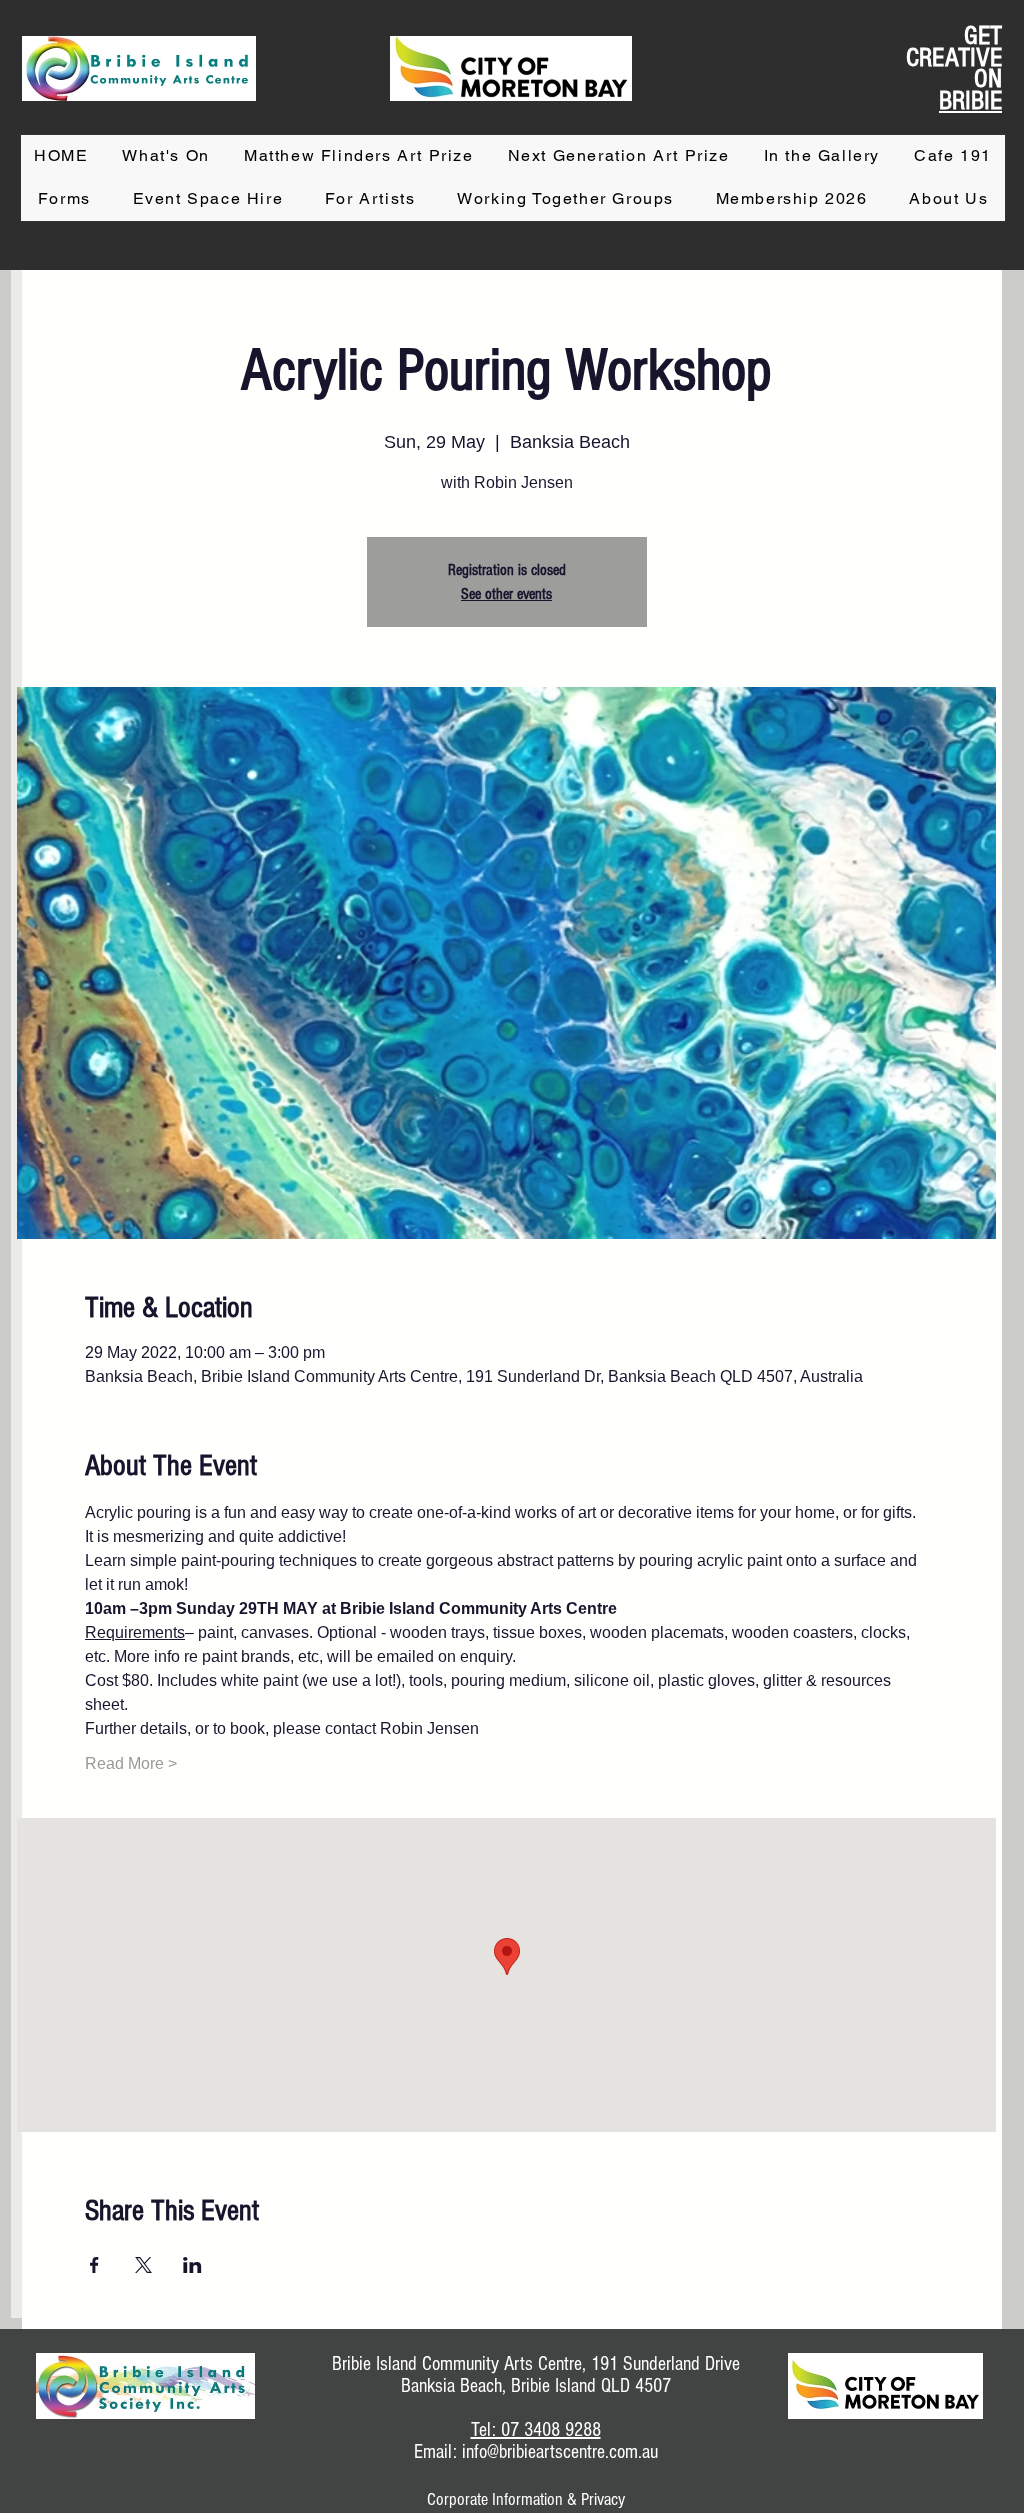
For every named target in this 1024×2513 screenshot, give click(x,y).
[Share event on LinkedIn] (192, 2265)
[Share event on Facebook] (94, 2265)
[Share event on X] (143, 2265)
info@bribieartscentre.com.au (560, 2452)
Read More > (131, 1763)
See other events (506, 594)
